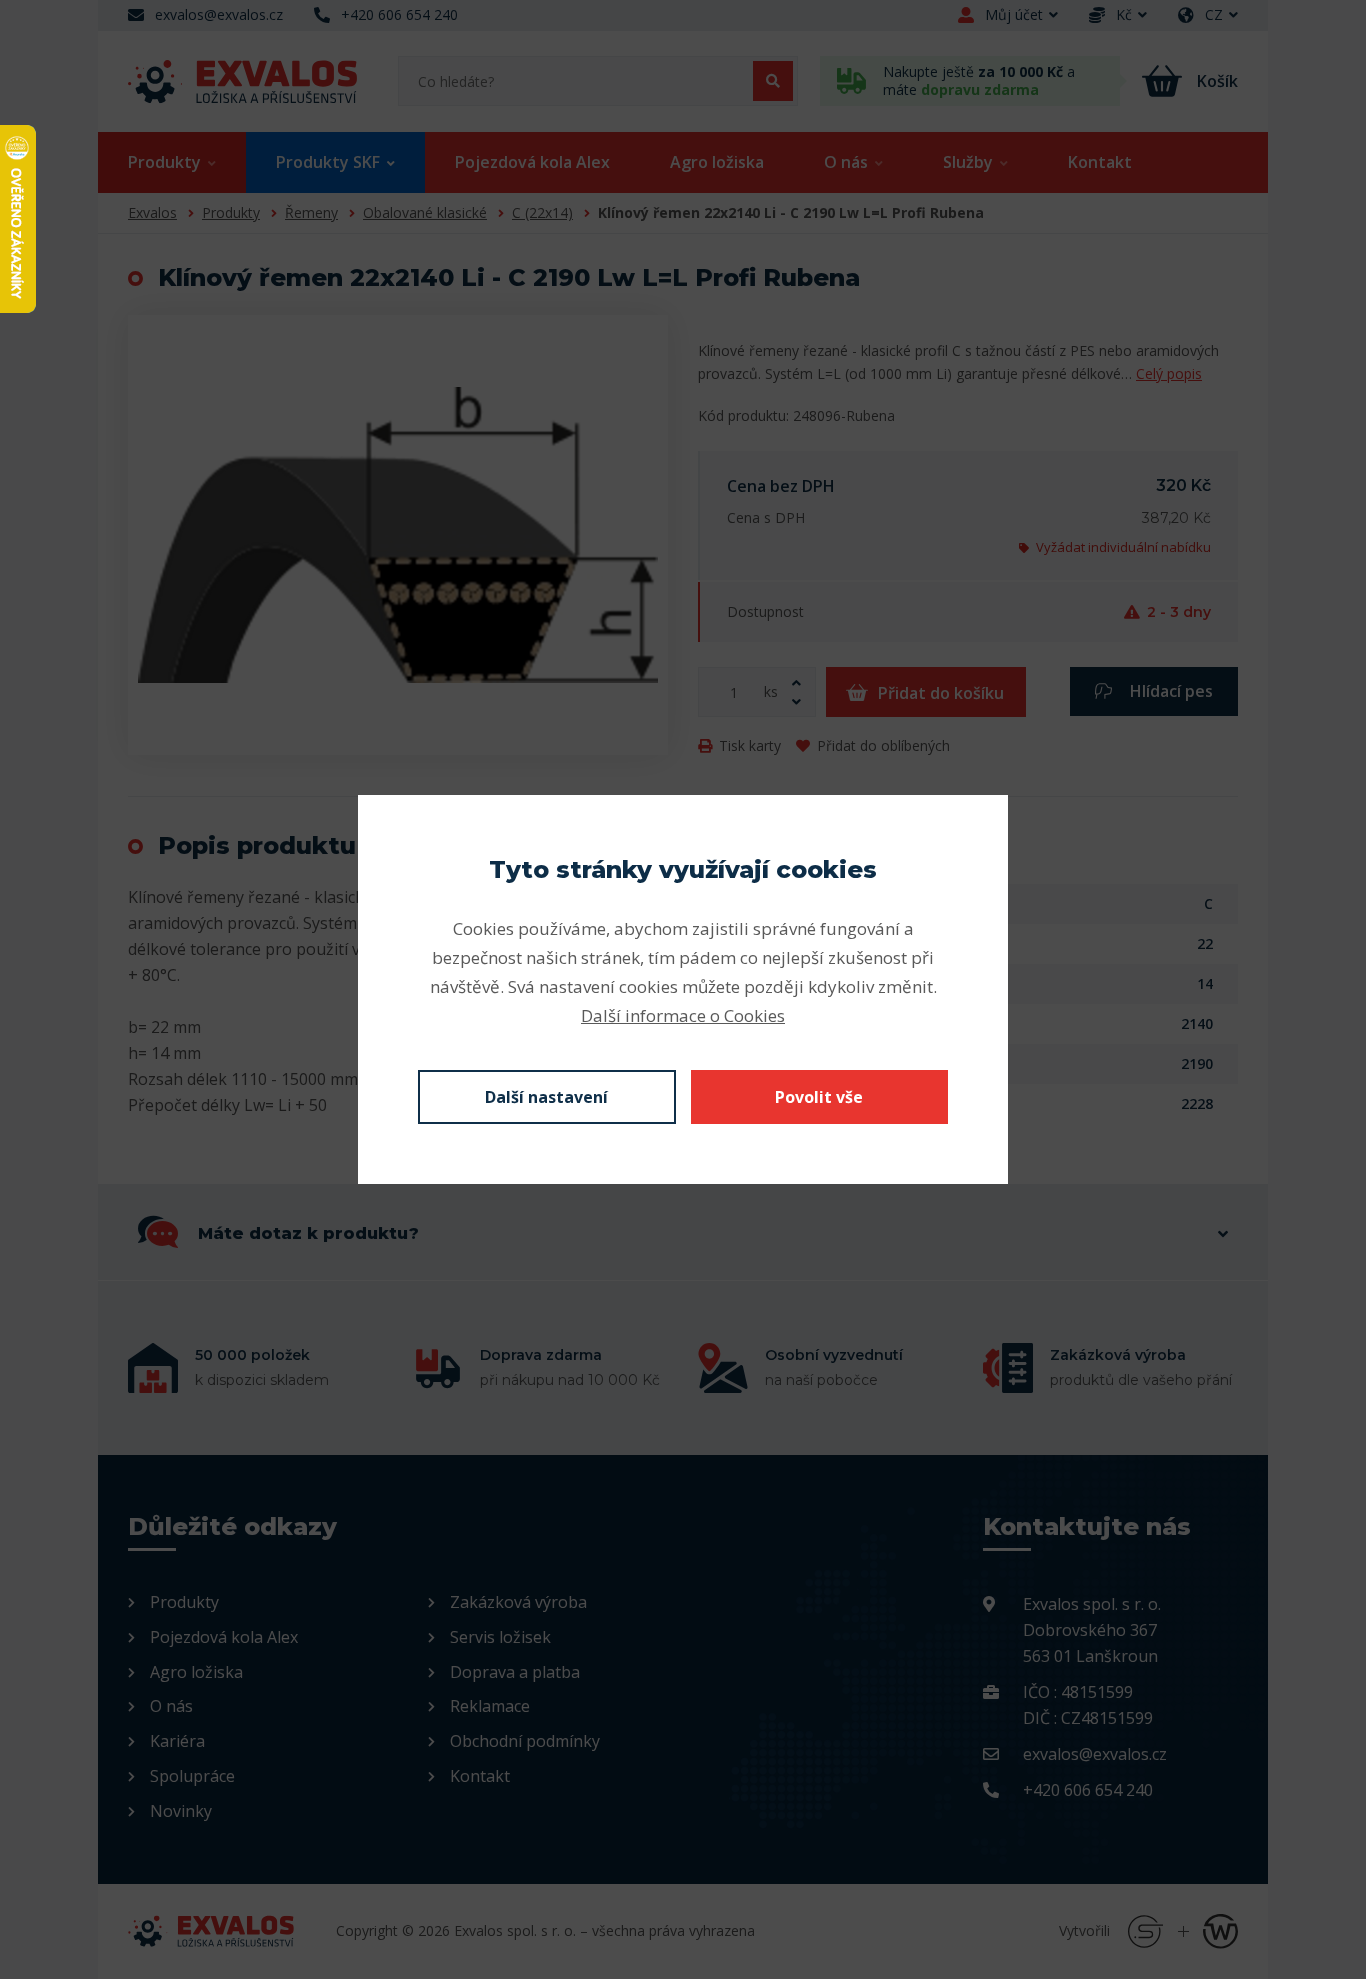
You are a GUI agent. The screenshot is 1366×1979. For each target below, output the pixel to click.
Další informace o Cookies (683, 1015)
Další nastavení (546, 1097)
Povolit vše (819, 1097)
